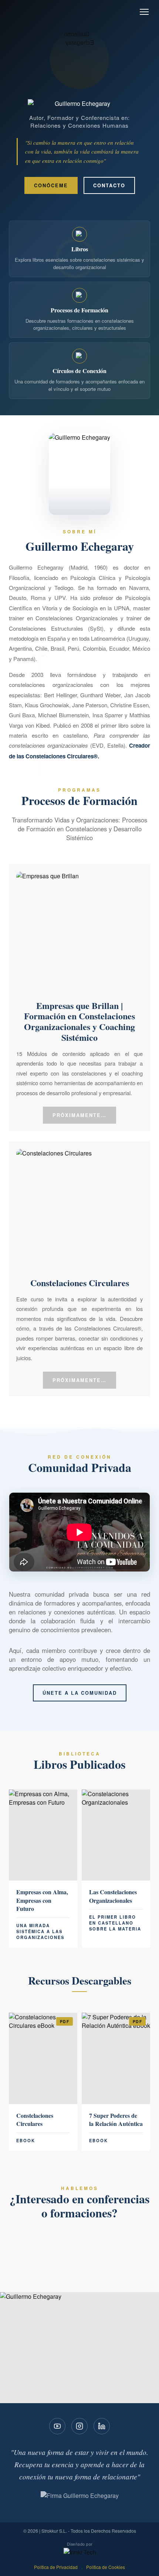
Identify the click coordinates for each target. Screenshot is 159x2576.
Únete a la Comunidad (80, 1693)
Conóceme (51, 185)
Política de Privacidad (56, 2567)
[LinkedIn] (102, 2426)
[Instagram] (79, 2426)
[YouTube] (57, 2426)
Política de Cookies (106, 2567)
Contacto (109, 185)
